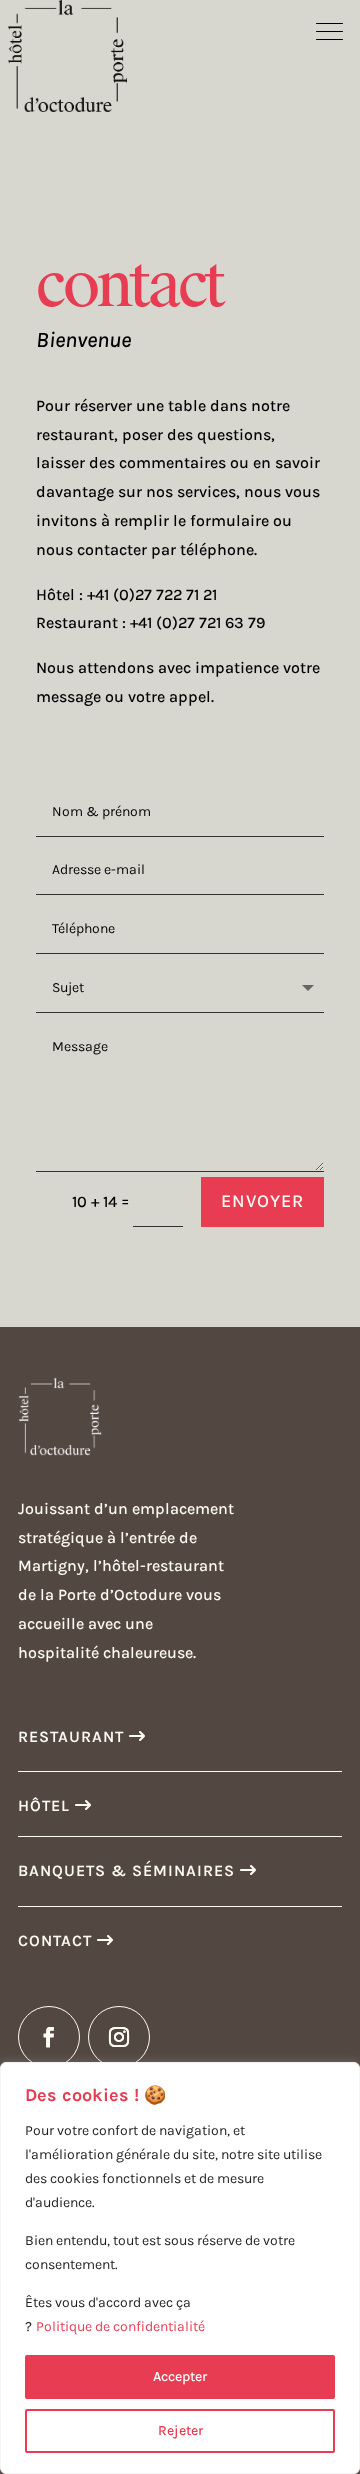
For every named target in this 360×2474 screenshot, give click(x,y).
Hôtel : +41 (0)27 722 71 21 (126, 594)
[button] (330, 30)
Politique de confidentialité (120, 2326)
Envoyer (262, 1201)
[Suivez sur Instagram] (119, 2037)
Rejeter (180, 2430)
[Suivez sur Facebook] (49, 2037)
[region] (180, 2268)
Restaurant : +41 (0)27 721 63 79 (150, 622)
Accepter (180, 2376)
